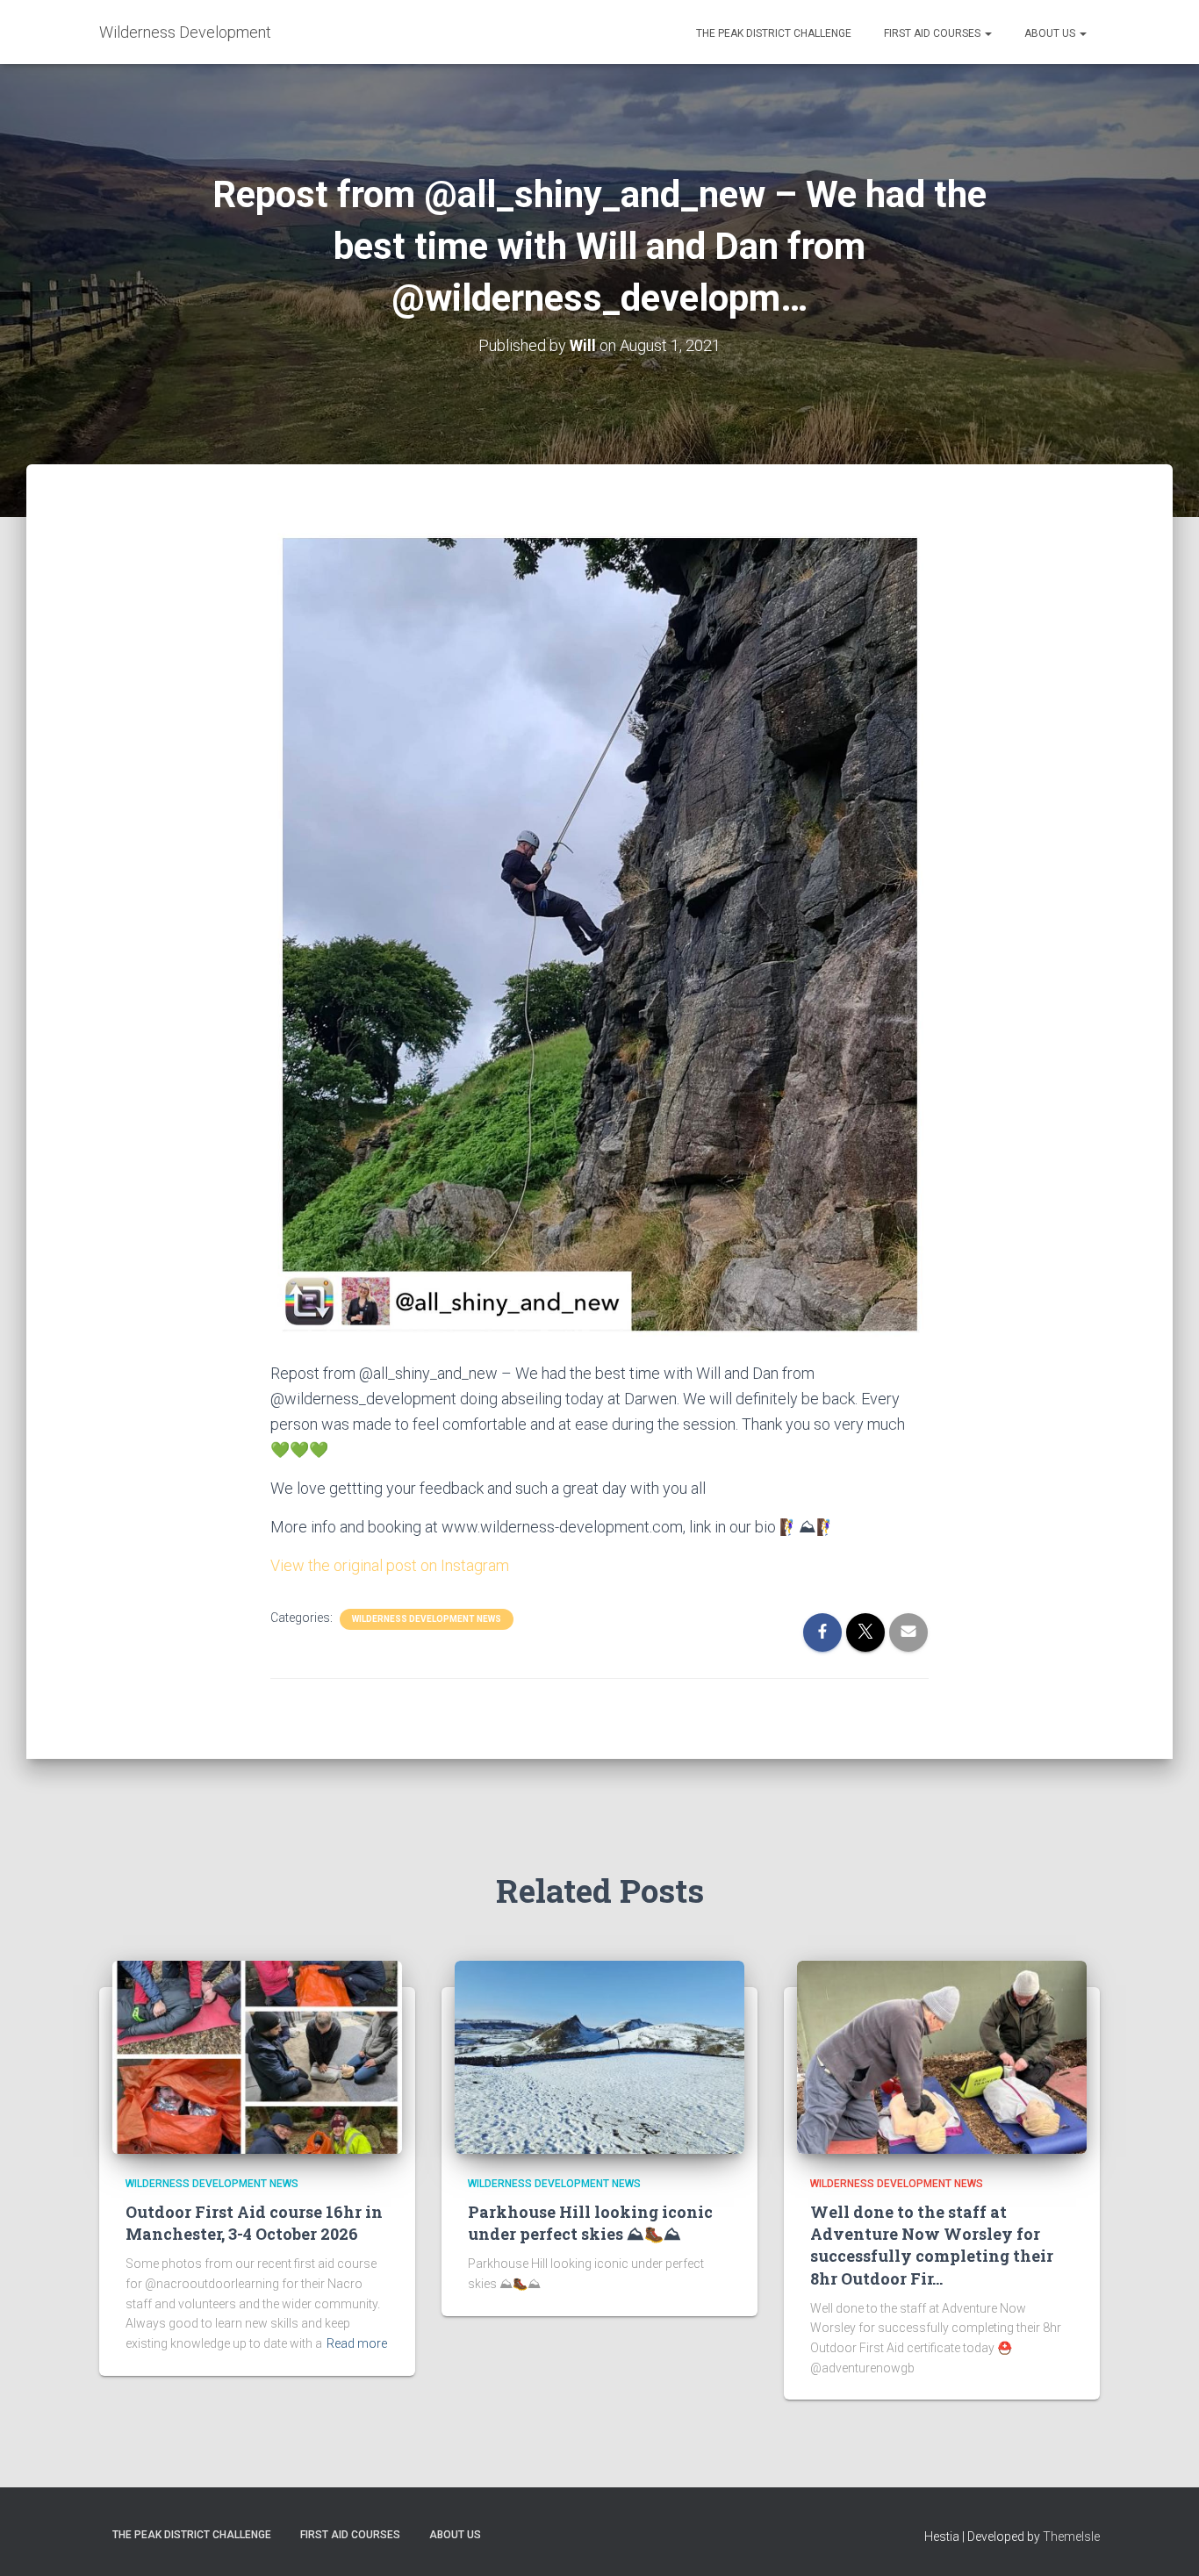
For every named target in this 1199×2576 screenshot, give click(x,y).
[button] (987, 33)
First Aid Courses (932, 33)
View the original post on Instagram (390, 1565)
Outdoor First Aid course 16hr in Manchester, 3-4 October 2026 (254, 2223)
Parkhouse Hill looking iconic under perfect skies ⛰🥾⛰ (590, 2223)
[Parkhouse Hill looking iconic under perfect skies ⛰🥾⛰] (599, 2056)
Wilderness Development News (427, 1619)
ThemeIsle (1071, 2537)
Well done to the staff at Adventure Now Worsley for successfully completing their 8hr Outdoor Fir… (932, 2245)
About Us (1050, 33)
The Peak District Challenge (772, 33)
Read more (357, 2343)
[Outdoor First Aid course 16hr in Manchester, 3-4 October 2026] (257, 2056)
